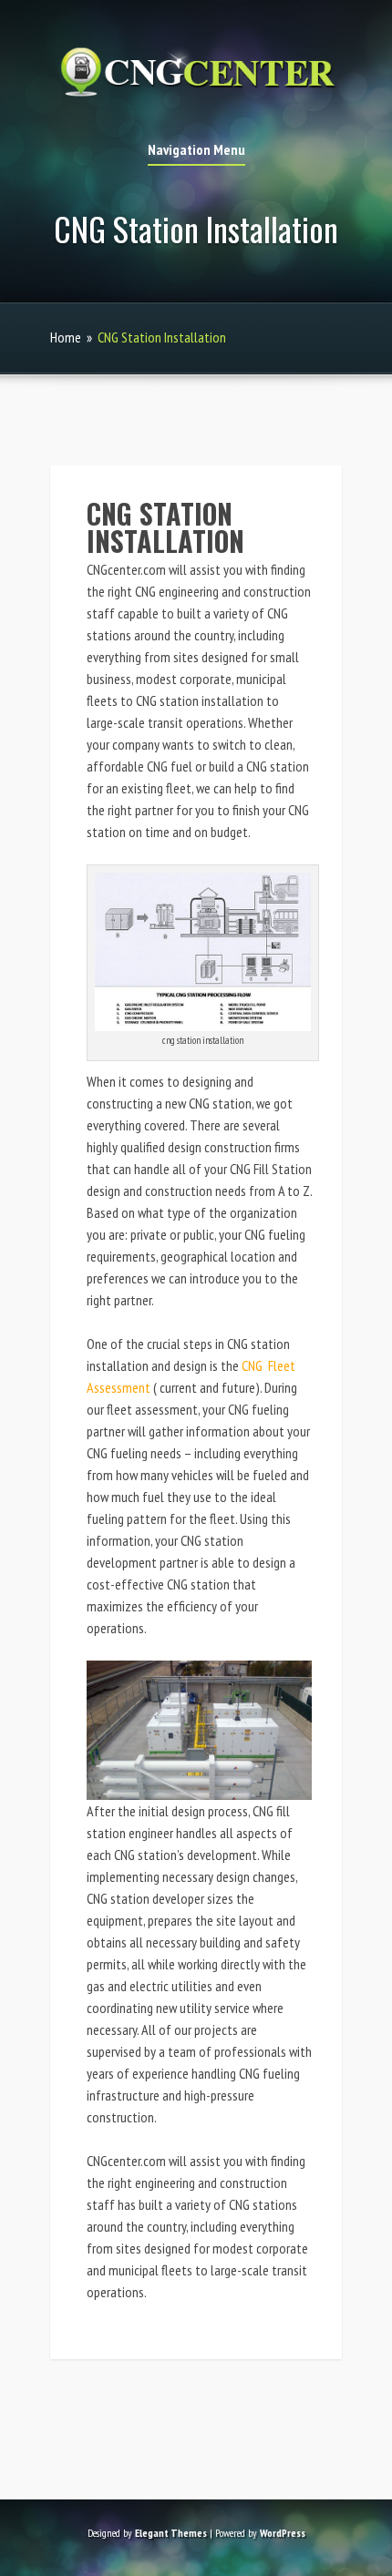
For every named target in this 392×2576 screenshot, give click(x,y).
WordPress (283, 2533)
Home (66, 337)
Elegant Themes (171, 2533)
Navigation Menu (196, 150)
